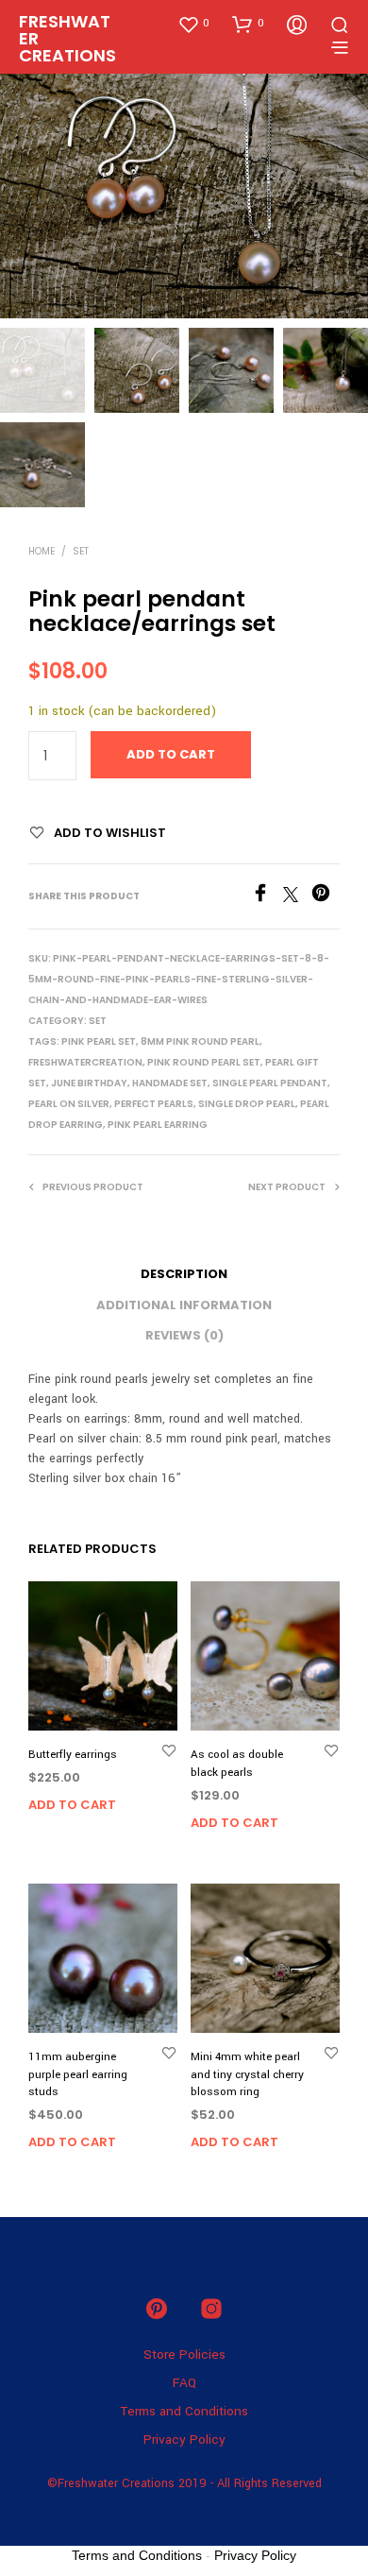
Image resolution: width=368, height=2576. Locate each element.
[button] (193, 24)
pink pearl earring (158, 1125)
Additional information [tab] (184, 1305)
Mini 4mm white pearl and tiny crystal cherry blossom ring (247, 2074)
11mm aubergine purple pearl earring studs (78, 2074)
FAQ (184, 2383)
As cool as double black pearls (237, 1763)
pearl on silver (69, 1104)
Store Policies (184, 2354)
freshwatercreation (85, 1062)
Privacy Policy (184, 2440)
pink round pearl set (204, 1062)
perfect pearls (154, 1104)
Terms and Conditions (184, 2411)
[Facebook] (267, 898)
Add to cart (72, 1805)
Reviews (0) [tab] (184, 1335)
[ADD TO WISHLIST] (169, 1750)
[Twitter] (297, 898)
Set (81, 551)
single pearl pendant (270, 1083)
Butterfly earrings (73, 1755)
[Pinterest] (326, 898)
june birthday (89, 1083)
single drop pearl (247, 1104)
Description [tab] (184, 1274)
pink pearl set (99, 1041)
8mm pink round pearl (200, 1041)
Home (42, 551)
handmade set (170, 1083)
